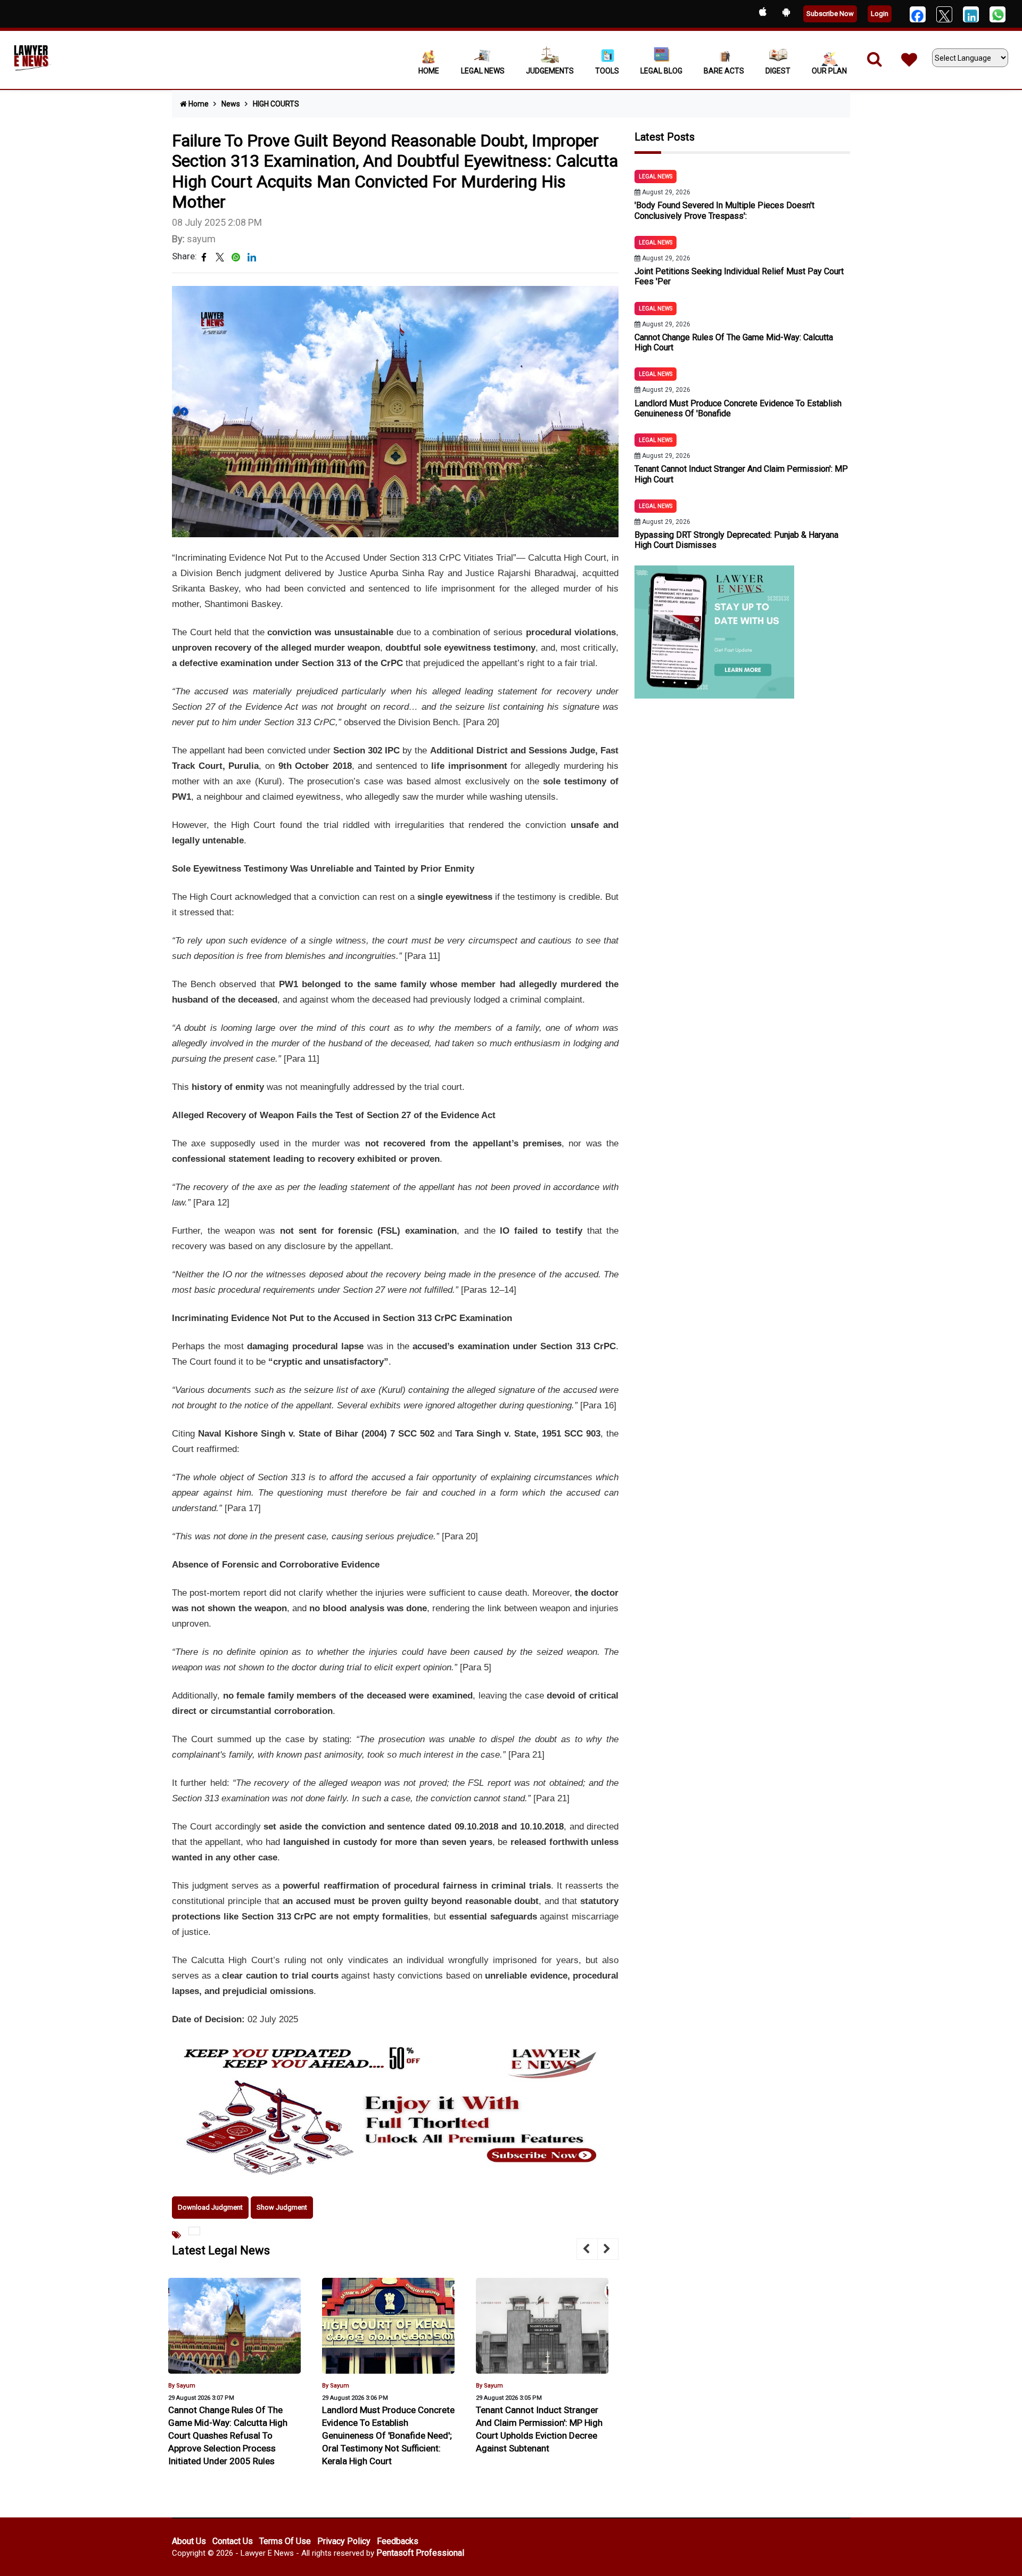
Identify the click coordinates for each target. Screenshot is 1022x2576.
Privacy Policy (344, 2541)
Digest (778, 71)
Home (429, 71)
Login (880, 14)
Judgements (550, 71)
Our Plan (829, 71)
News (231, 104)
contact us (233, 2541)
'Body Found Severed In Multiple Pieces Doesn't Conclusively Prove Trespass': (724, 210)
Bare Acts (724, 71)
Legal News (483, 71)
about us (189, 2541)
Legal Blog (661, 71)
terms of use (285, 2541)
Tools (607, 71)
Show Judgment (282, 2207)
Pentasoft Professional (420, 2553)
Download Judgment (210, 2207)
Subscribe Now (830, 14)
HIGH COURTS (276, 104)
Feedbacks (398, 2541)
